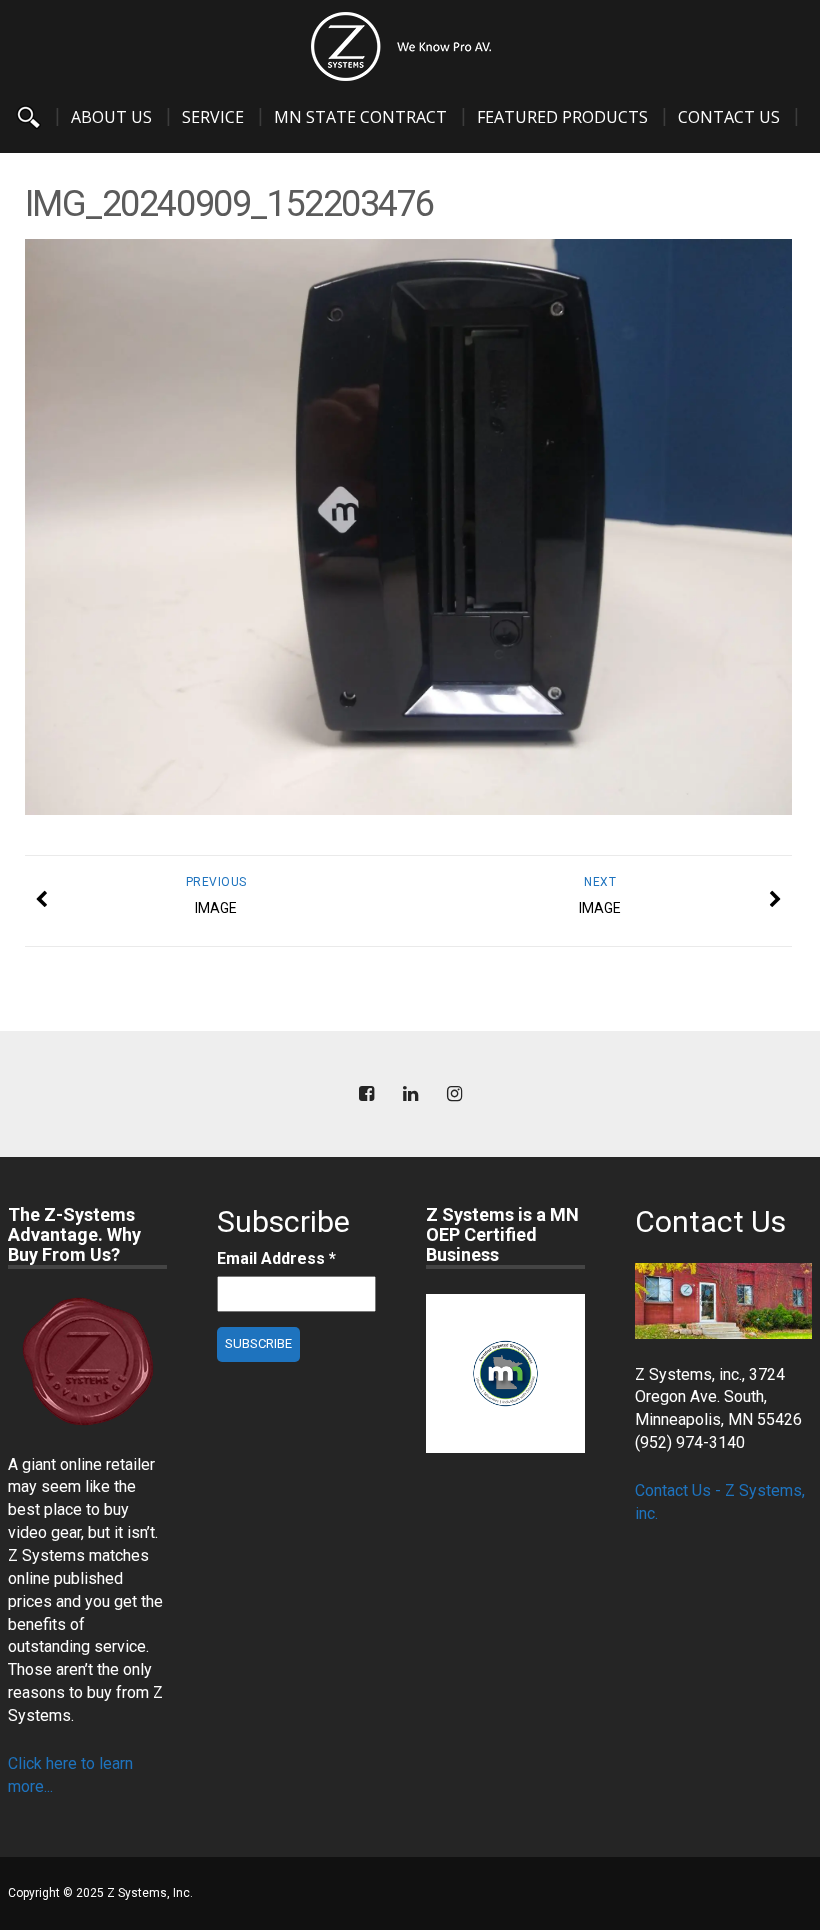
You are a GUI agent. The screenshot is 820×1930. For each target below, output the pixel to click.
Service (213, 117)
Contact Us (729, 117)
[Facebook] (366, 1094)
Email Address (276, 1258)
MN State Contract (360, 117)
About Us (111, 117)
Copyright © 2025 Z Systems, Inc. (100, 1893)
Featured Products (562, 117)
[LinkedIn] (410, 1094)
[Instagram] (454, 1094)
